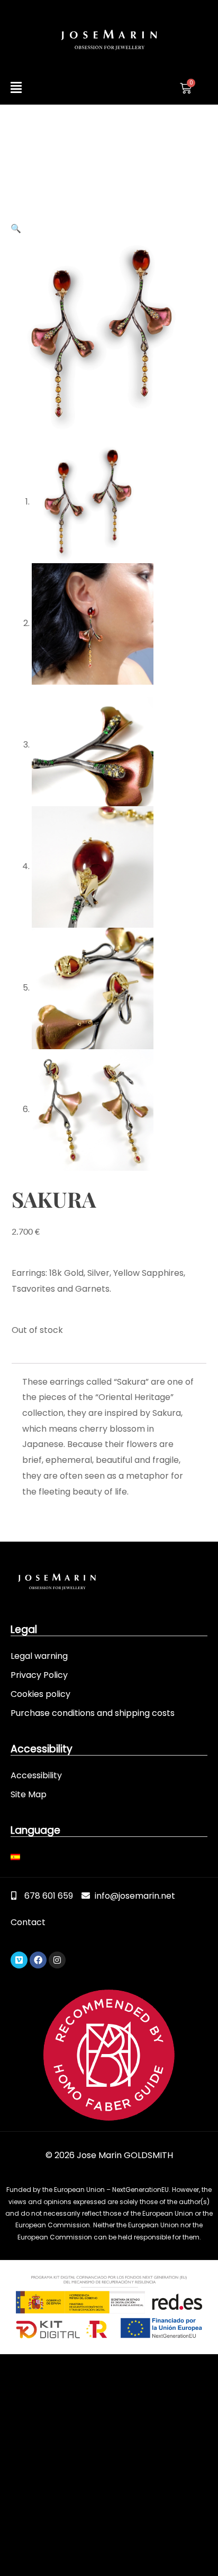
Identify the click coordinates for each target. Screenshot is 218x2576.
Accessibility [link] (36, 1775)
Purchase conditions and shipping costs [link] (93, 1713)
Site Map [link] (29, 1794)
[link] (109, 40)
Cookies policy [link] (40, 1694)
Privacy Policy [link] (39, 1675)
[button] (57, 88)
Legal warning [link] (39, 1656)
